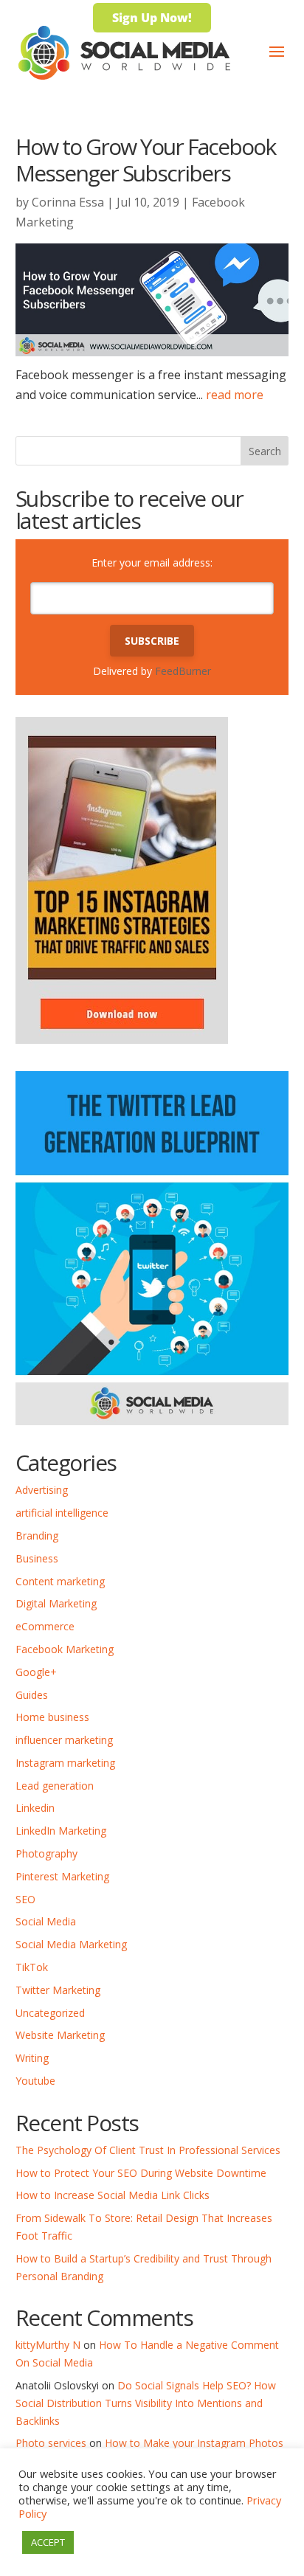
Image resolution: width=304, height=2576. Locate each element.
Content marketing (60, 1581)
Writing (32, 2058)
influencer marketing (64, 1740)
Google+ (36, 1672)
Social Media (46, 1921)
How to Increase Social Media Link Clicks (113, 2195)
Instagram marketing (65, 1763)
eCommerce (45, 1626)
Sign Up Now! (152, 18)
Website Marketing (60, 2035)
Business (37, 1558)
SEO (25, 1899)
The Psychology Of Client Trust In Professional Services (148, 2150)
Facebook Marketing (65, 1649)
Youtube (35, 2081)
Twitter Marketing (58, 1990)
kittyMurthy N (48, 2345)
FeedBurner (183, 671)
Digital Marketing (56, 1603)
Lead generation (55, 1786)
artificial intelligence (62, 1513)
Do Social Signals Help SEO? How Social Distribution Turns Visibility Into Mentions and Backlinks (146, 2403)
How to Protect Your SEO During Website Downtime (141, 2173)
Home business (52, 1717)
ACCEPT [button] (48, 2542)
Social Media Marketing (71, 1944)
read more (235, 395)
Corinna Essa (68, 202)
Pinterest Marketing (62, 1876)
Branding (37, 1535)
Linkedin (35, 1808)
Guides (32, 1695)
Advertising (42, 1490)
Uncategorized (50, 2013)
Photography (46, 1853)
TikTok (32, 1967)
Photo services (51, 2443)
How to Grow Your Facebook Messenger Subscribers (145, 160)
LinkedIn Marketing (61, 1831)
